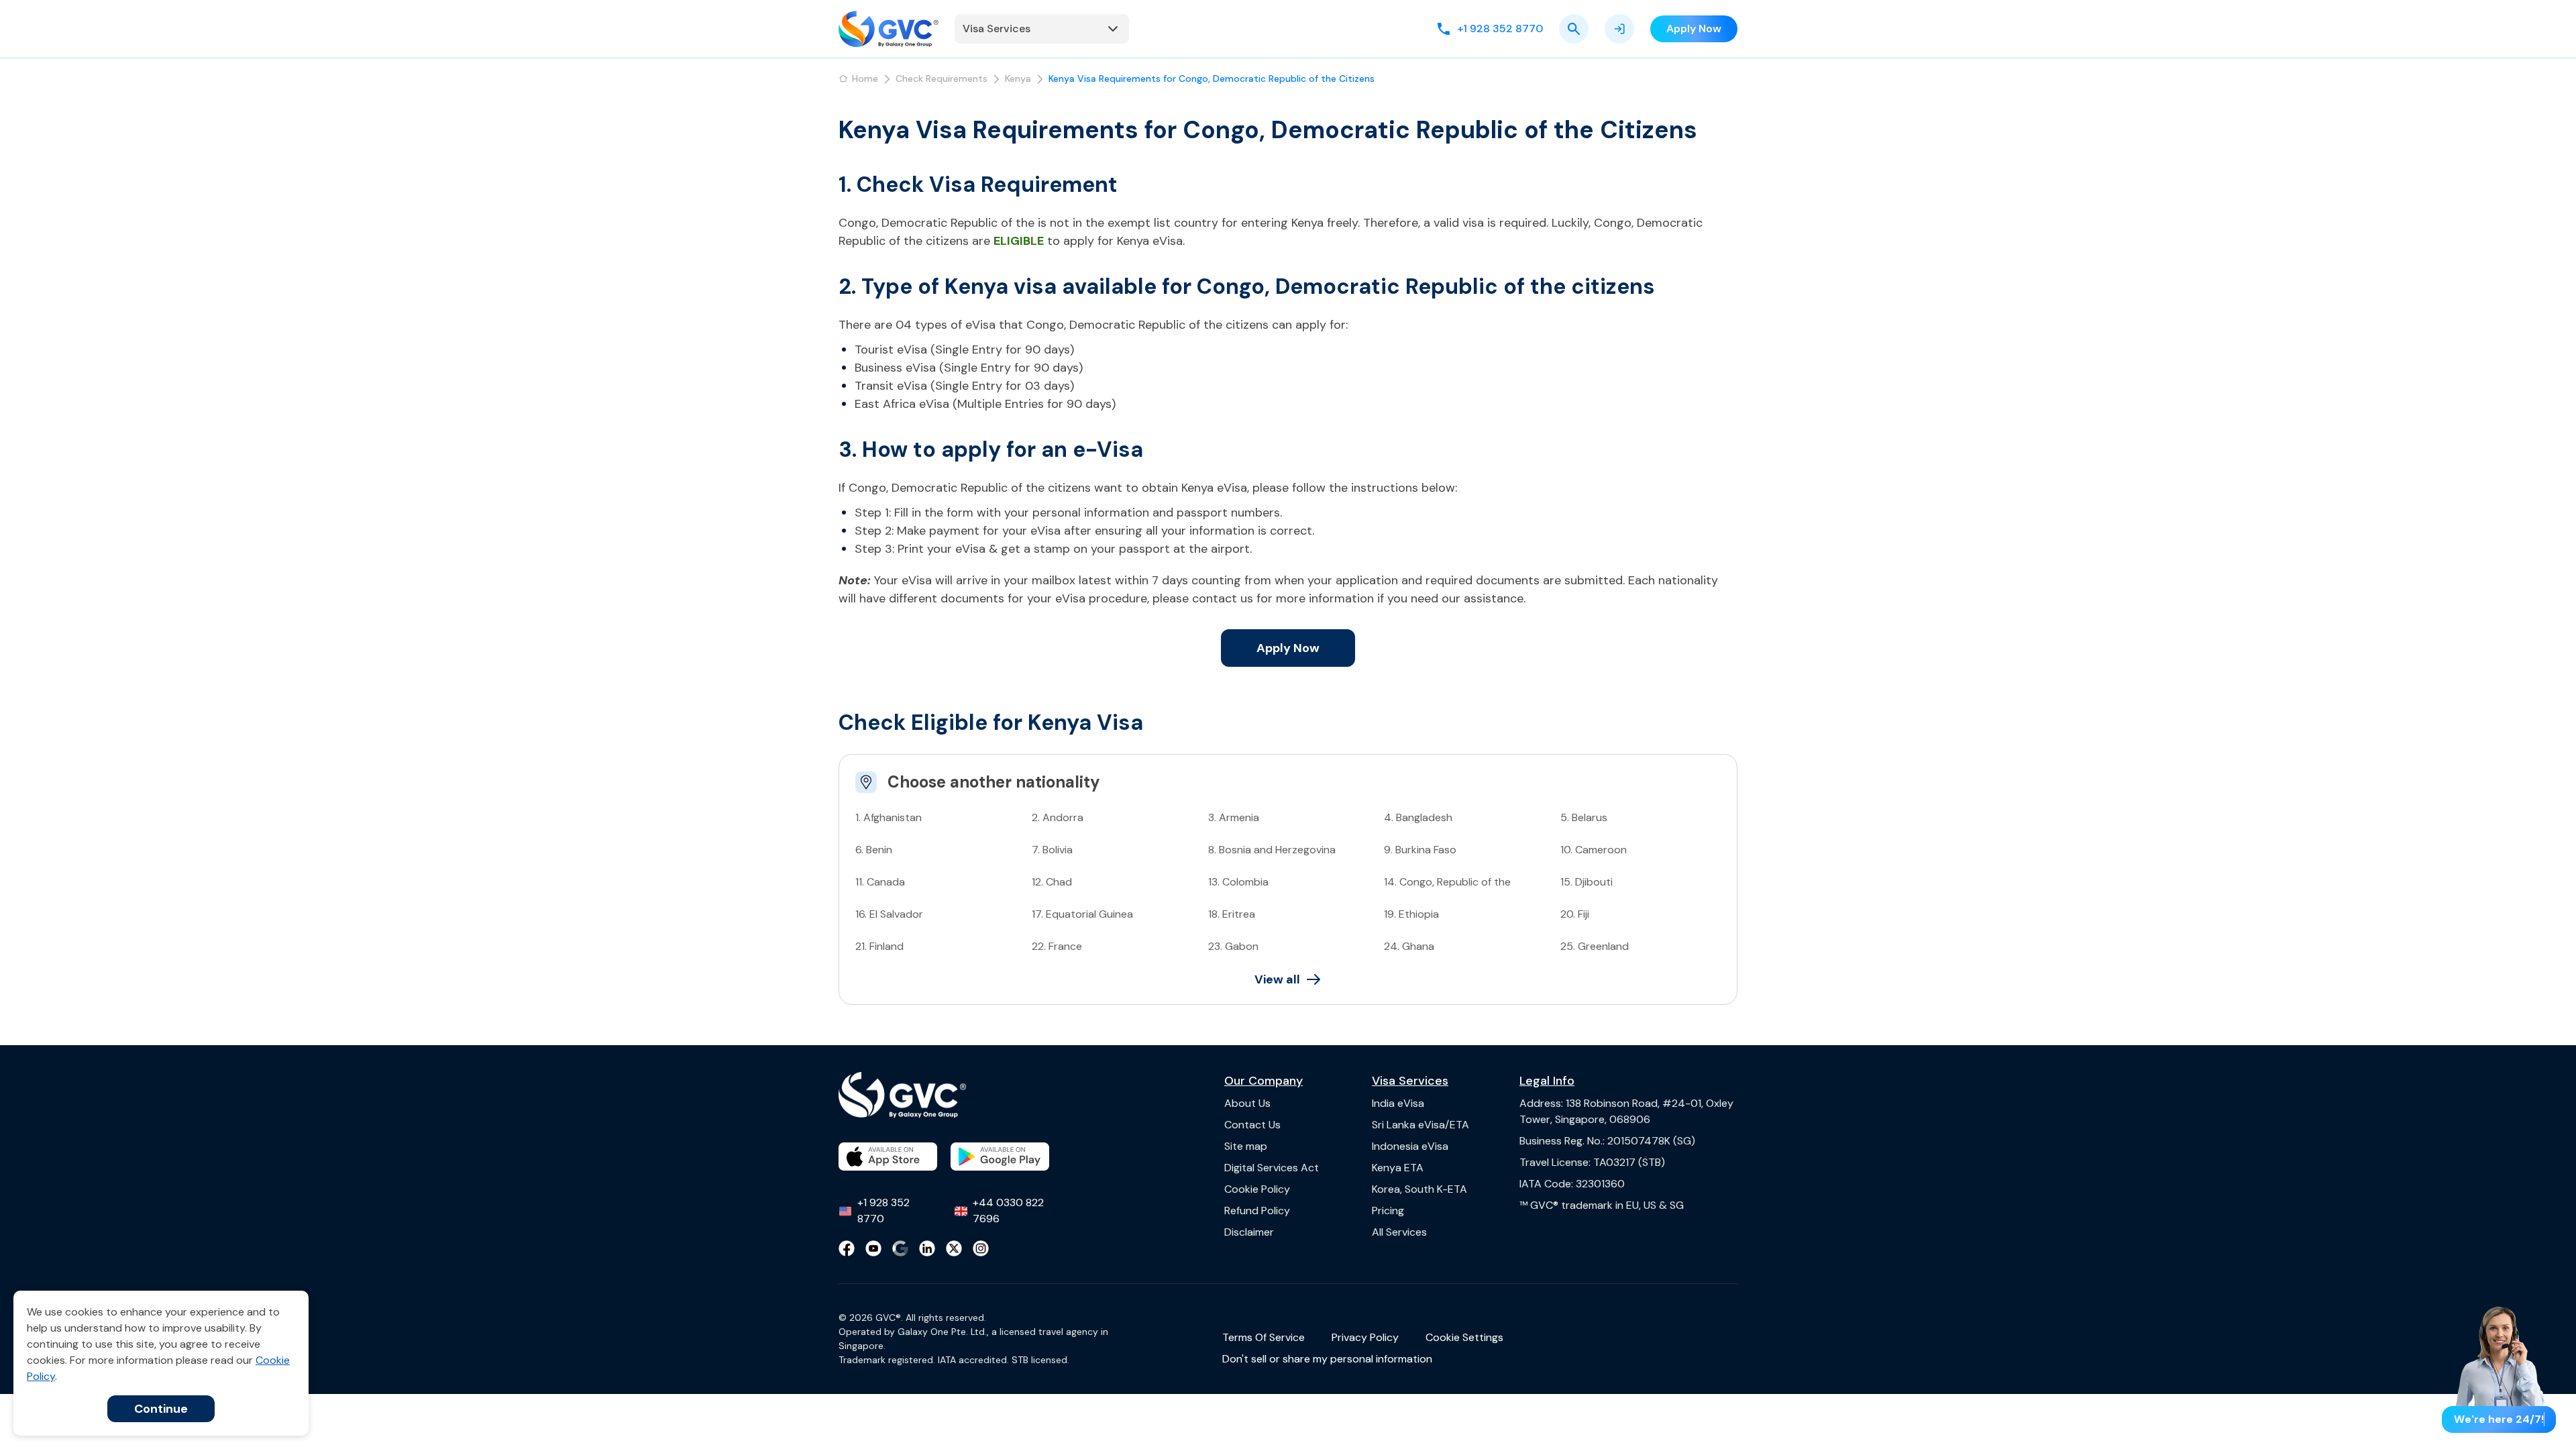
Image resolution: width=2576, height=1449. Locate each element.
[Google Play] (1000, 1157)
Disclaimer (1249, 1232)
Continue (161, 1409)
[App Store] (888, 1157)
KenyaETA (1398, 1168)
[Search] (1574, 29)
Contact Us (1252, 1125)
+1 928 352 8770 (883, 1211)
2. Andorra (1058, 817)
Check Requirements (942, 78)
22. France (1057, 946)
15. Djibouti (1587, 882)
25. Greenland (1595, 946)
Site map (1246, 1146)
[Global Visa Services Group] (889, 29)
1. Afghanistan (889, 817)
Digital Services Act (1272, 1168)
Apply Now (1288, 648)
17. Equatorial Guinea (1082, 914)
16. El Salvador (889, 914)
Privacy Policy (1365, 1337)
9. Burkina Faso (1420, 850)
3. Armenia (1234, 817)
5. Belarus (1584, 817)
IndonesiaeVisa (1410, 1146)
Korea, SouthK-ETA (1419, 1189)
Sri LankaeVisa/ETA (1420, 1125)
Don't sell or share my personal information (1327, 1359)
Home (865, 78)
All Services (1399, 1232)
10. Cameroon (1594, 850)
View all (1277, 979)
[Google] (900, 1248)
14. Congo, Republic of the (1447, 882)
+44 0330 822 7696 (1008, 1211)
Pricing (1388, 1211)
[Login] (1619, 29)
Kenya (1018, 78)
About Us (1247, 1103)
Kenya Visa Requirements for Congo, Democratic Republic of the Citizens (1212, 78)
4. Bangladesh (1418, 817)
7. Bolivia (1052, 850)
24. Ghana (1409, 946)
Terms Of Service (1264, 1337)
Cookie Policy (1257, 1189)
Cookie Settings (1464, 1337)
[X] (954, 1248)
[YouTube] (873, 1248)
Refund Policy (1257, 1211)
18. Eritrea (1232, 914)
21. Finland (879, 946)
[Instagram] (981, 1248)
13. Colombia (1238, 882)
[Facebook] (847, 1248)
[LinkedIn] (927, 1248)
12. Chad (1052, 882)
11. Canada (880, 882)
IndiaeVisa (1398, 1103)
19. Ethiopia (1411, 914)
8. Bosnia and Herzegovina (1272, 850)
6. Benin (874, 850)
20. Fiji (1575, 914)
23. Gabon (1233, 946)
